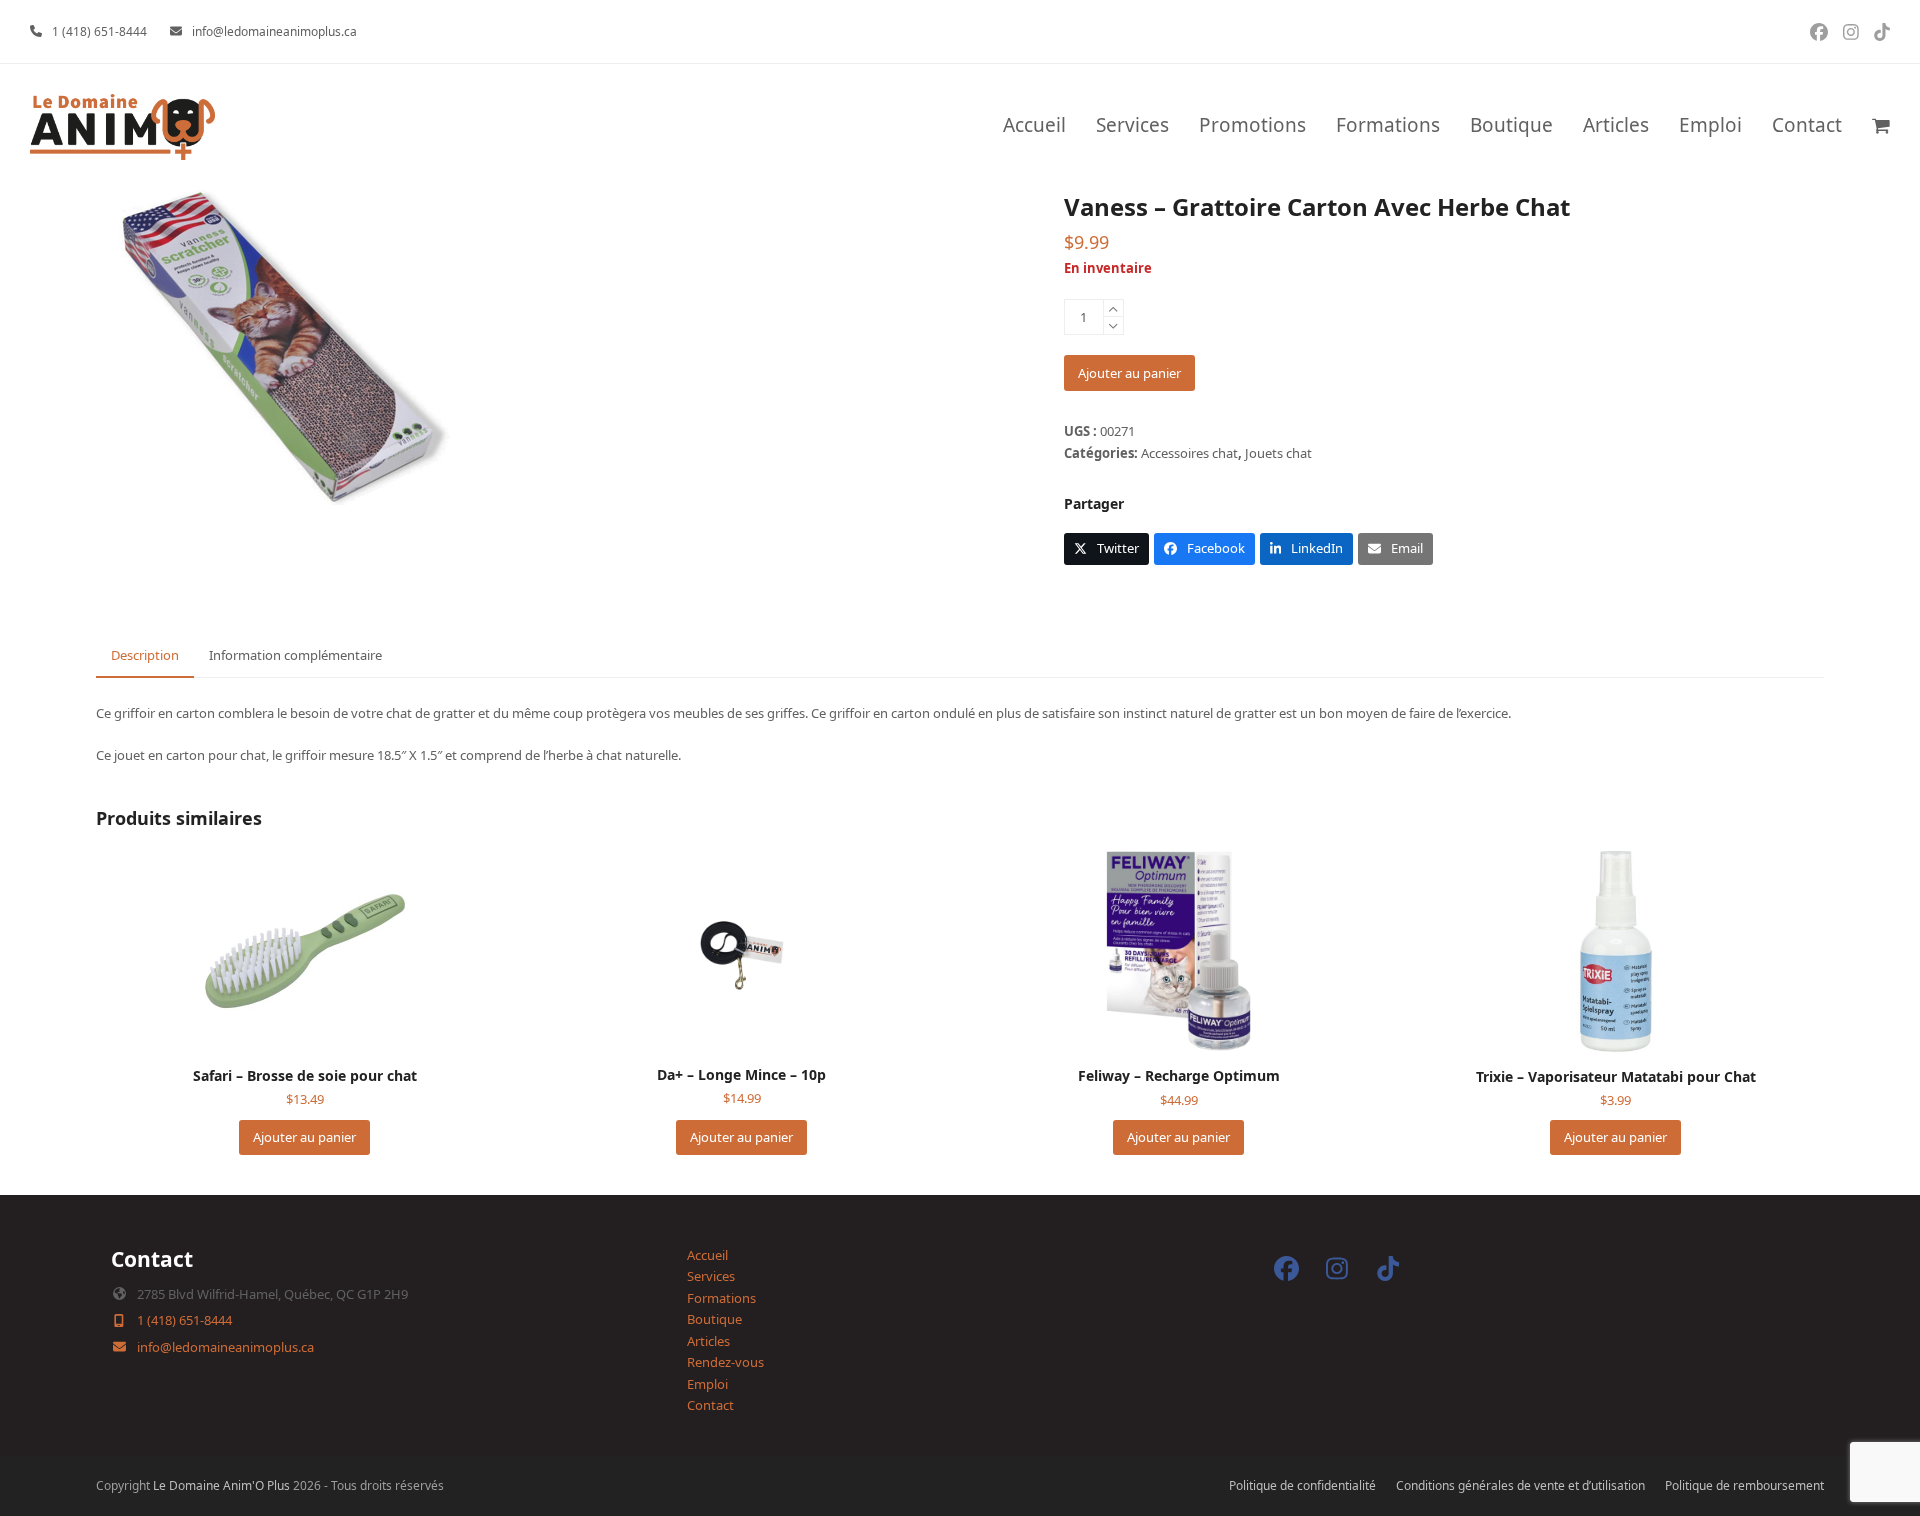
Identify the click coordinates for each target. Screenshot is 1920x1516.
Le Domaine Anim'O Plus (221, 1485)
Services (711, 1276)
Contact (710, 1405)
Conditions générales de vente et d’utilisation (1520, 1485)
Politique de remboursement (1744, 1485)
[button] (1881, 127)
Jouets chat (1278, 453)
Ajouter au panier (1129, 373)
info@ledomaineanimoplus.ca (274, 31)
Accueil (707, 1255)
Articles (708, 1341)
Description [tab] (145, 655)
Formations (721, 1298)
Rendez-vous (725, 1362)
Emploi (707, 1384)
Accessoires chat (1189, 453)
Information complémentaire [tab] (295, 655)
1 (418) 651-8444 (99, 31)
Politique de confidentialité (1302, 1485)
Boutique (714, 1319)
